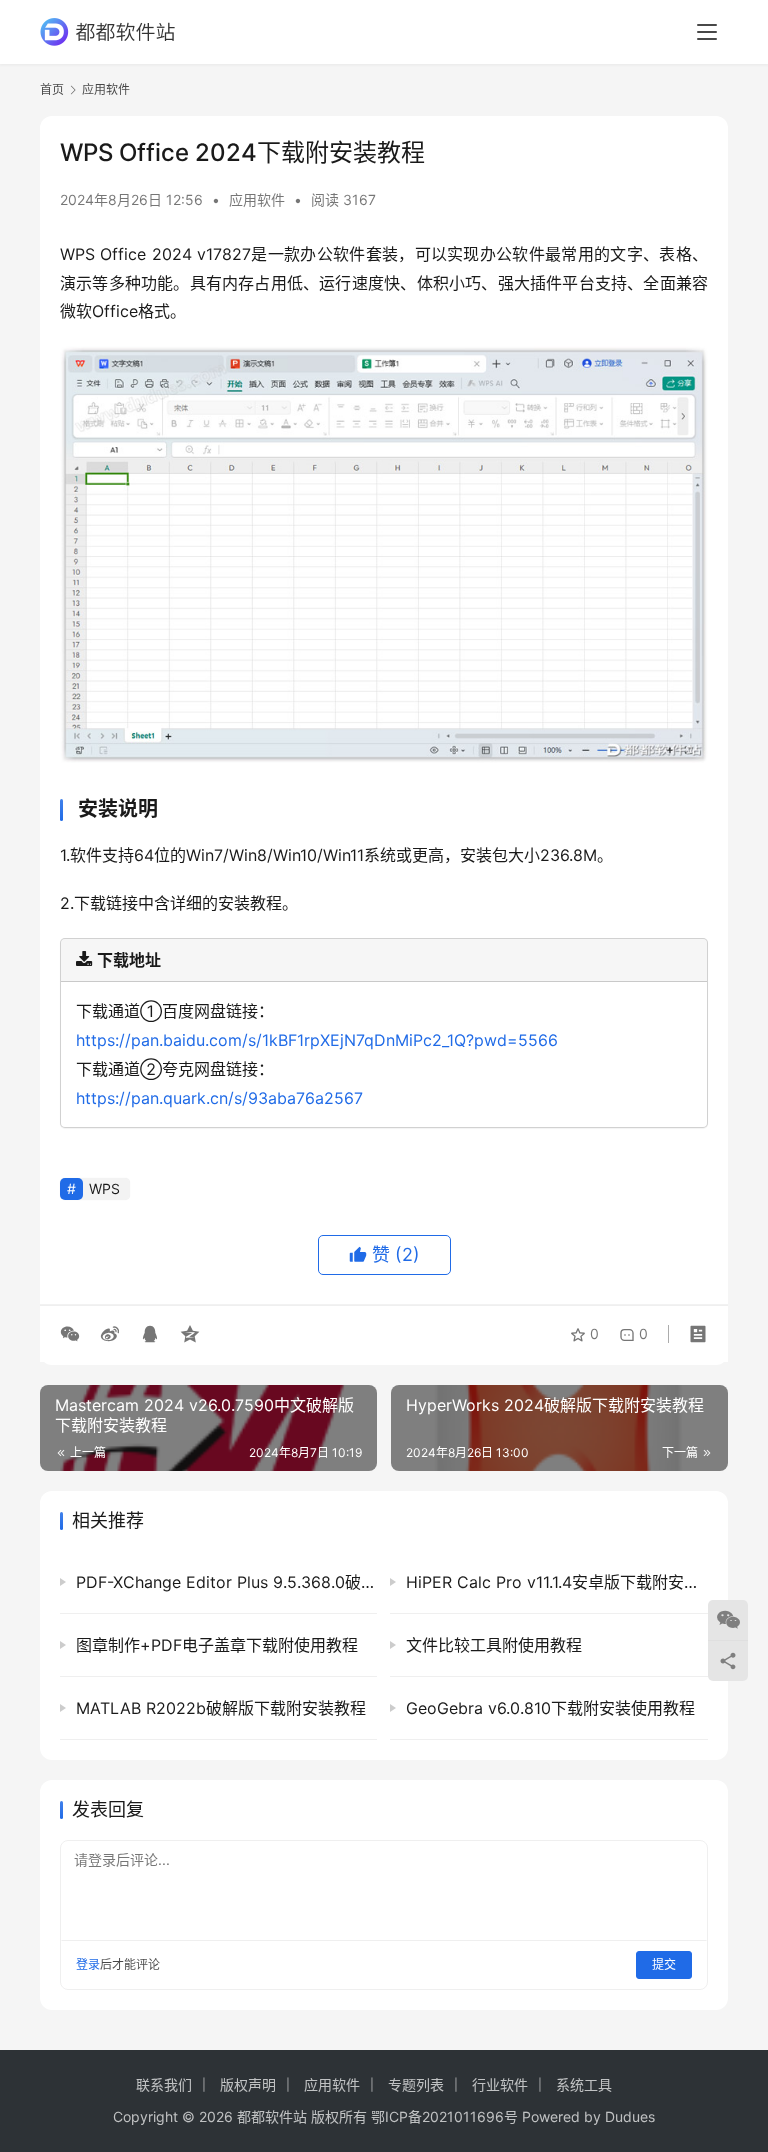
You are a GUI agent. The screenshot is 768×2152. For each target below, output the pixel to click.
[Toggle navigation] (707, 32)
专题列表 (416, 2084)
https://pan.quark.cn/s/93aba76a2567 (219, 1098)
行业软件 (500, 2084)
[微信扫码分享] (74, 1334)
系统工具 (584, 2084)
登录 (88, 1964)
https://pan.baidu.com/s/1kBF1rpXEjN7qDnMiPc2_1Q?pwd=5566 (317, 1040)
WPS (104, 1188)
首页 (52, 89)
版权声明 (248, 2084)
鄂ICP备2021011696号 (444, 2116)
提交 (664, 1964)
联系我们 (164, 2084)
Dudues (630, 2116)
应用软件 (257, 199)
